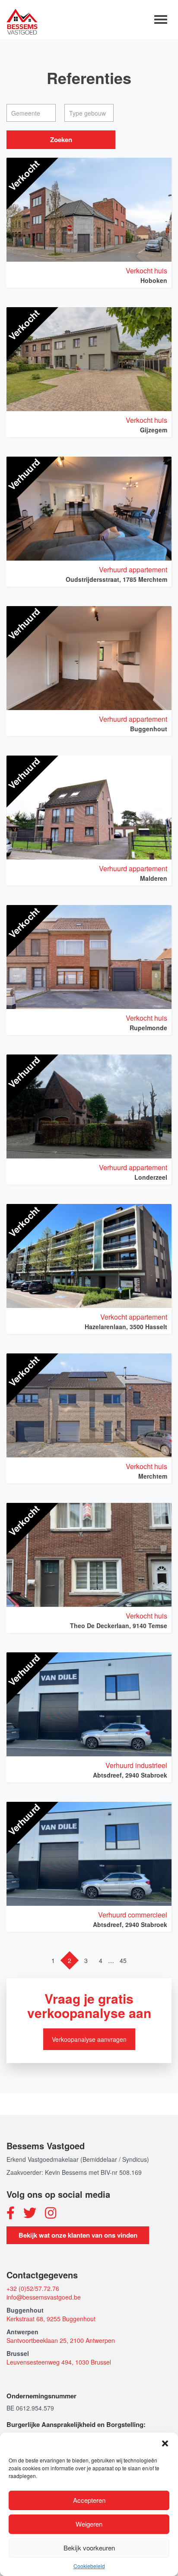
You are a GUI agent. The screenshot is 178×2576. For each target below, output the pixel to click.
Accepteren (89, 2500)
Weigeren (89, 2524)
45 (123, 1960)
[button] (165, 2443)
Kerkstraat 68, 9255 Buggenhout (51, 2319)
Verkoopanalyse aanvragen (89, 2039)
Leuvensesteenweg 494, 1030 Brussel (59, 2362)
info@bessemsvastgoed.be (44, 2297)
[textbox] (33, 113)
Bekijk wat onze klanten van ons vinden (78, 2235)
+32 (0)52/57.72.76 (33, 2288)
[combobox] (31, 113)
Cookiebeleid (89, 2566)
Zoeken (61, 140)
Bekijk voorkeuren (89, 2548)
